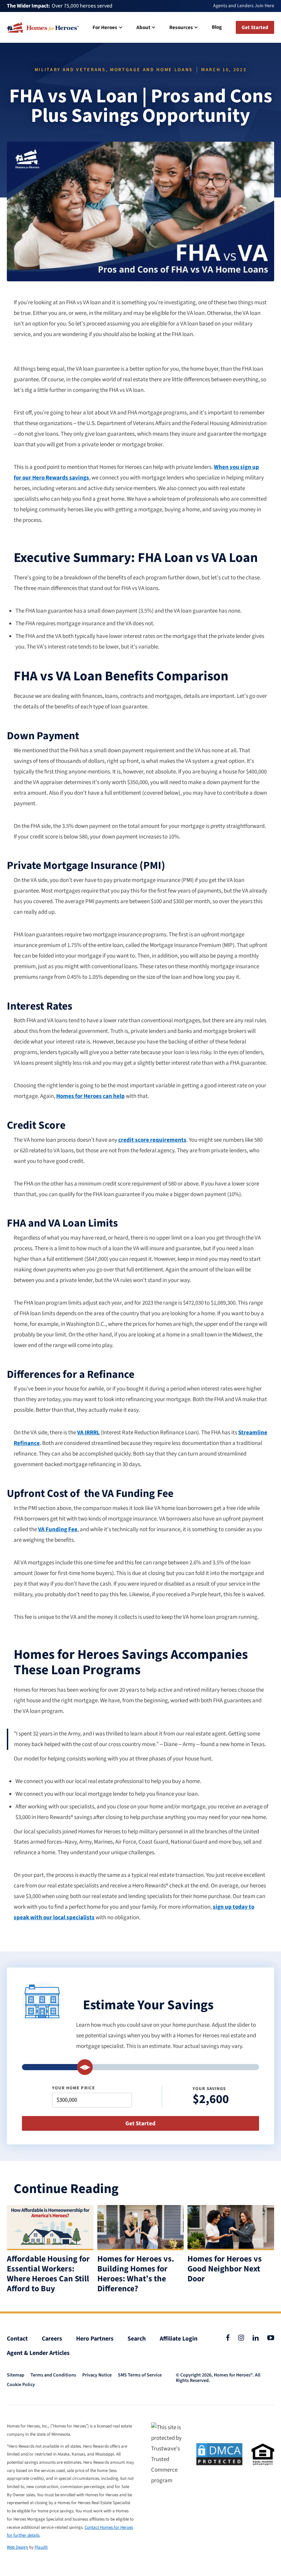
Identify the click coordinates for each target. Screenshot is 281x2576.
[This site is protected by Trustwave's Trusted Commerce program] (169, 2454)
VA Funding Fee (58, 1529)
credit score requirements (152, 1140)
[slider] (85, 2067)
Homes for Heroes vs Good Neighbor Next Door (225, 2269)
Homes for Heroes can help (90, 1096)
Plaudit (41, 2547)
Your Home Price (74, 2088)
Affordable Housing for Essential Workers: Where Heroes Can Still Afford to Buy (48, 2274)
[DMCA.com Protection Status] (219, 2454)
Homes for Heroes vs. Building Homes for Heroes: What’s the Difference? (136, 2274)
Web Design (17, 2547)
